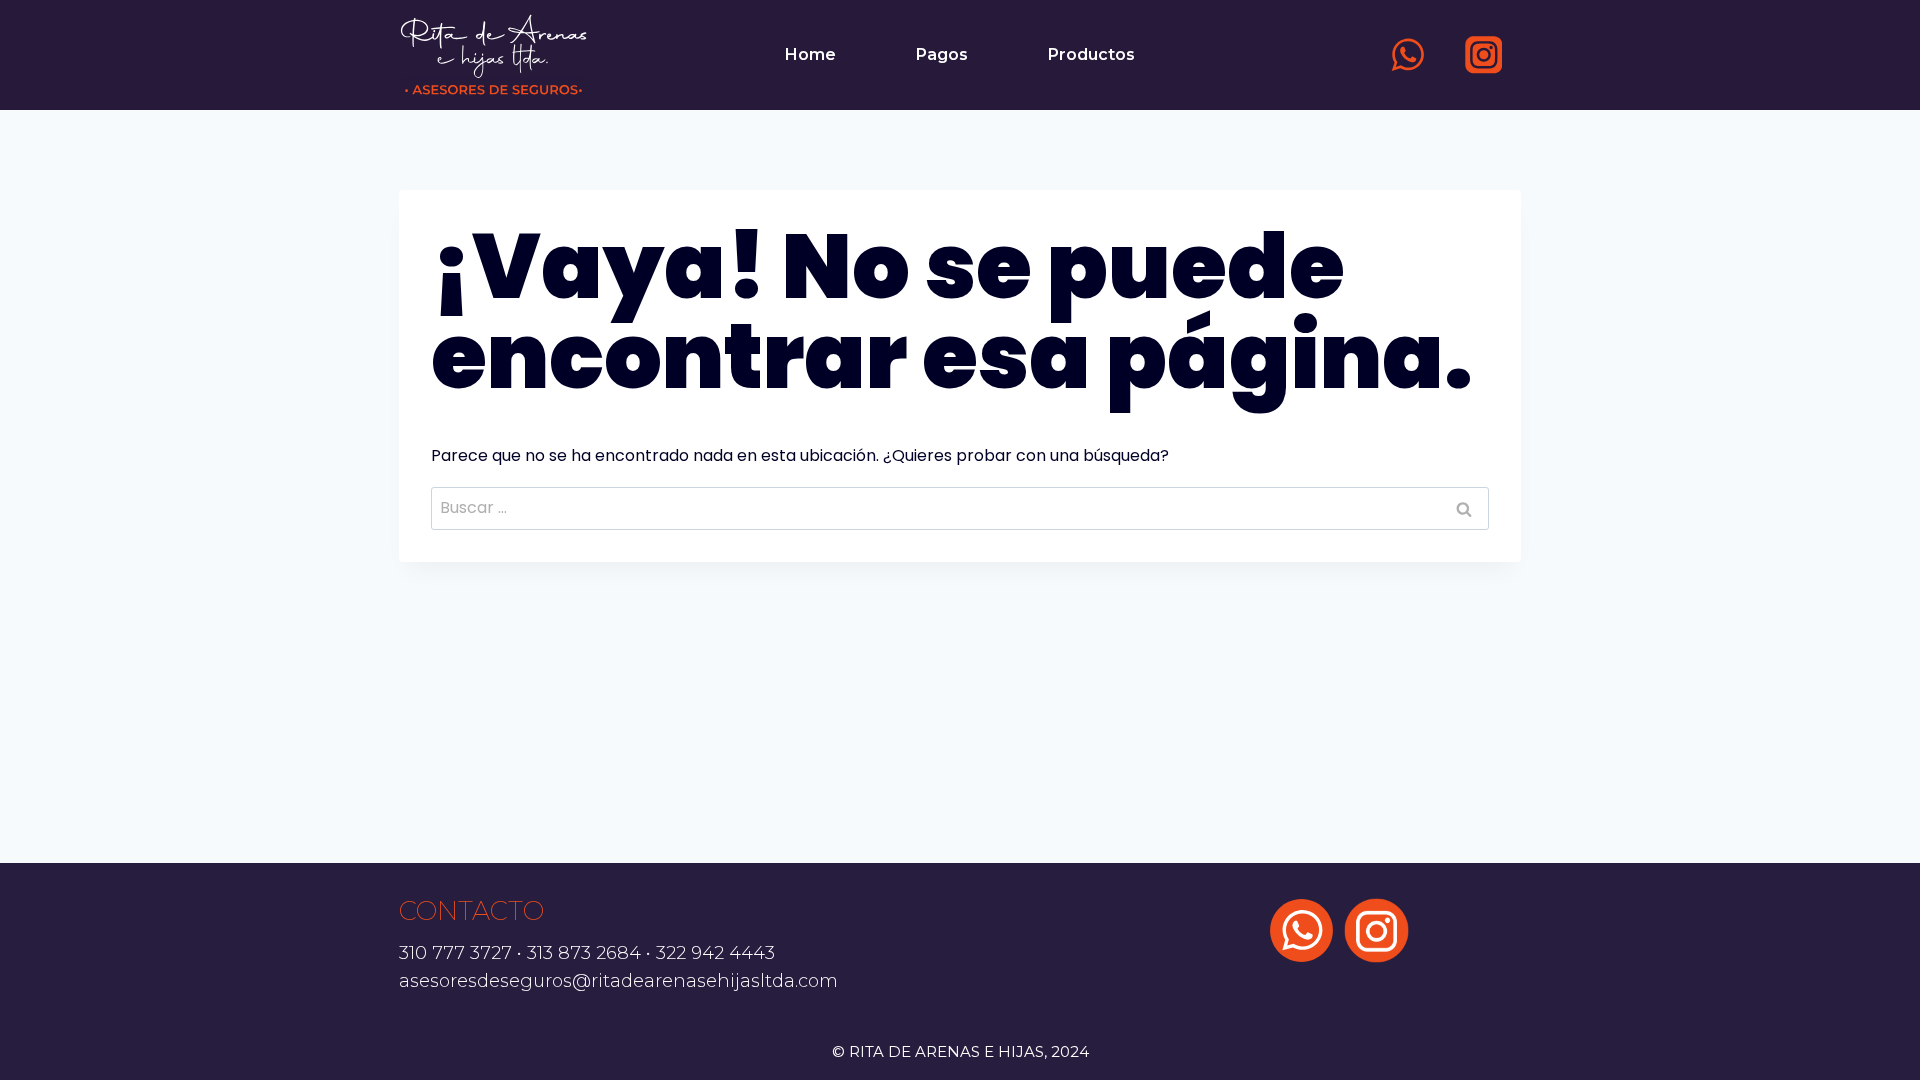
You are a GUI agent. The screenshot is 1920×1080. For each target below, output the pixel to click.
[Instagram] (1483, 54)
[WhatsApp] (1408, 54)
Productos (1091, 54)
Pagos (942, 54)
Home (810, 54)
